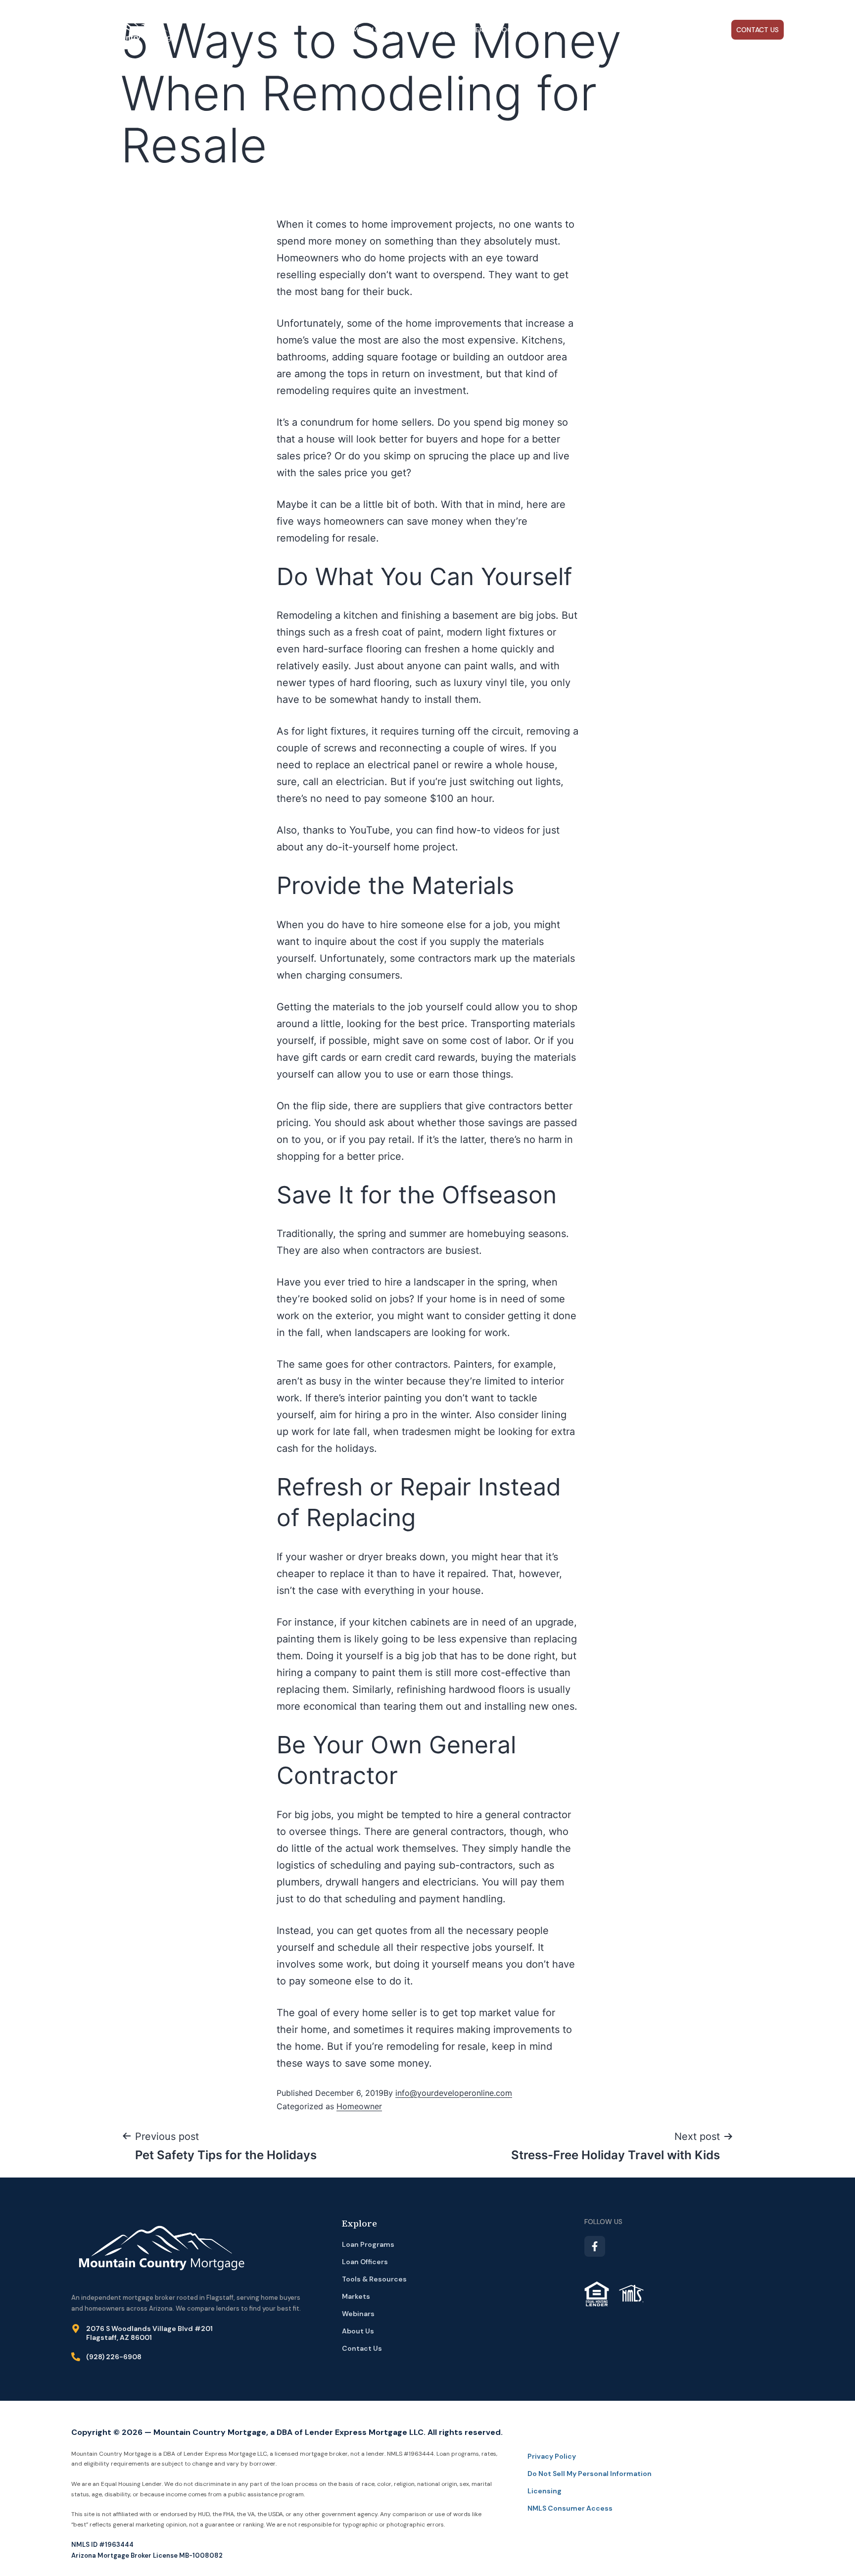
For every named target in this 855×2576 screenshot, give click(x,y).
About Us (657, 30)
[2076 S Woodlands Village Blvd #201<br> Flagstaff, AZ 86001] (76, 2328)
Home (352, 30)
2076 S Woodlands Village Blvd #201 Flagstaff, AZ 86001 (149, 2333)
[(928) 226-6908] (76, 2357)
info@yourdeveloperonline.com (454, 2093)
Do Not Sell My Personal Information (590, 2474)
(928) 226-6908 (114, 2357)
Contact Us (758, 30)
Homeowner (359, 2106)
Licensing (545, 2491)
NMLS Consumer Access (570, 2508)
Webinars (710, 30)
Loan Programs (400, 30)
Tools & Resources (534, 30)
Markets (605, 30)
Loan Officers (463, 30)
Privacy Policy (552, 2456)
